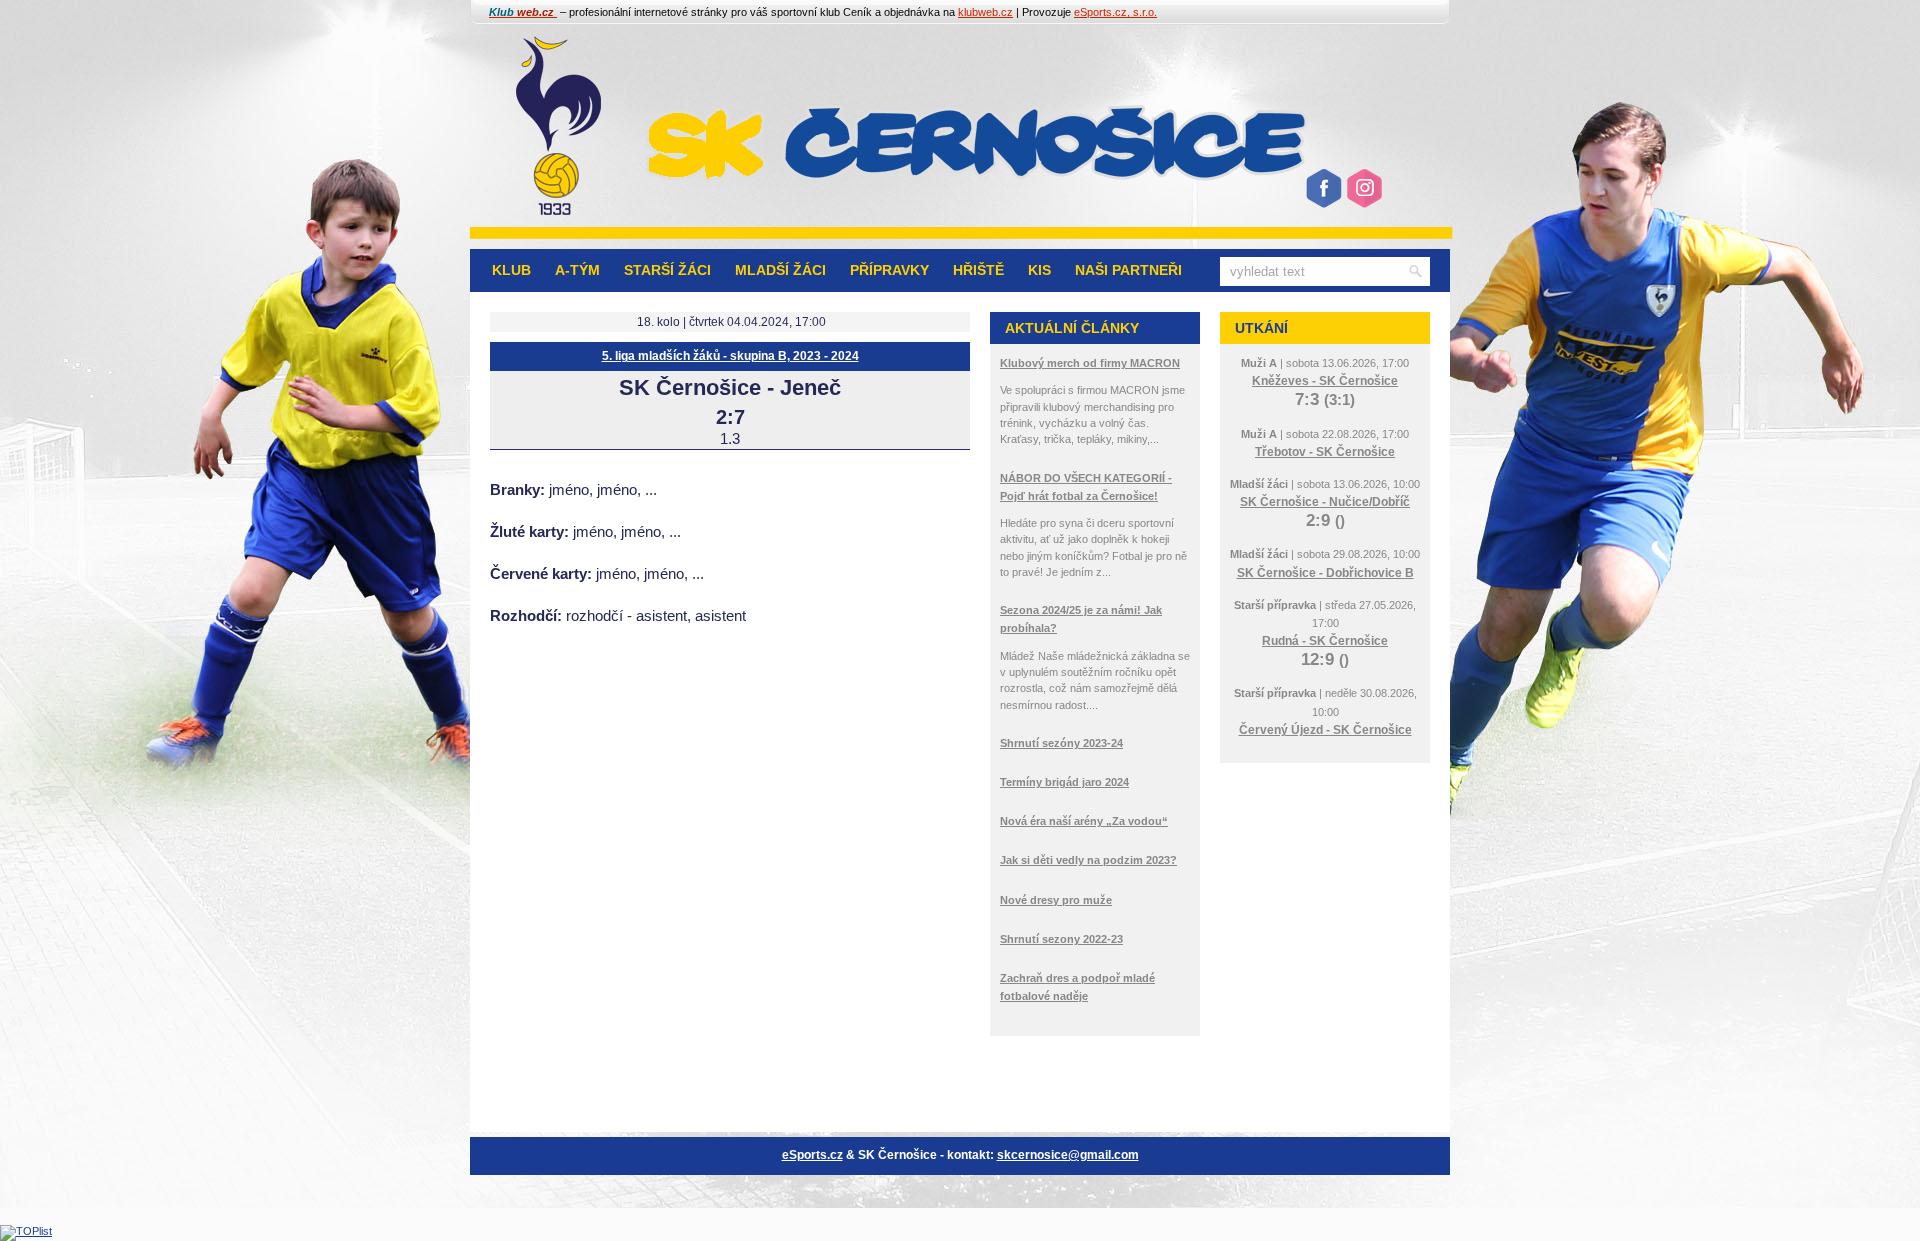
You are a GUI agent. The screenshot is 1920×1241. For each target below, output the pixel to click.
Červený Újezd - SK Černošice (1325, 730)
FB (1323, 196)
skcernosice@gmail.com (1068, 1155)
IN (1362, 196)
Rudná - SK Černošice (1325, 641)
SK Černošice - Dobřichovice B (1325, 573)
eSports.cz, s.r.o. (1115, 12)
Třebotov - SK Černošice (1325, 452)
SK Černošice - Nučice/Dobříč (1325, 502)
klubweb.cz (985, 12)
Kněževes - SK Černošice (1325, 381)
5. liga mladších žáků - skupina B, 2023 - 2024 (730, 356)
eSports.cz (812, 1155)
